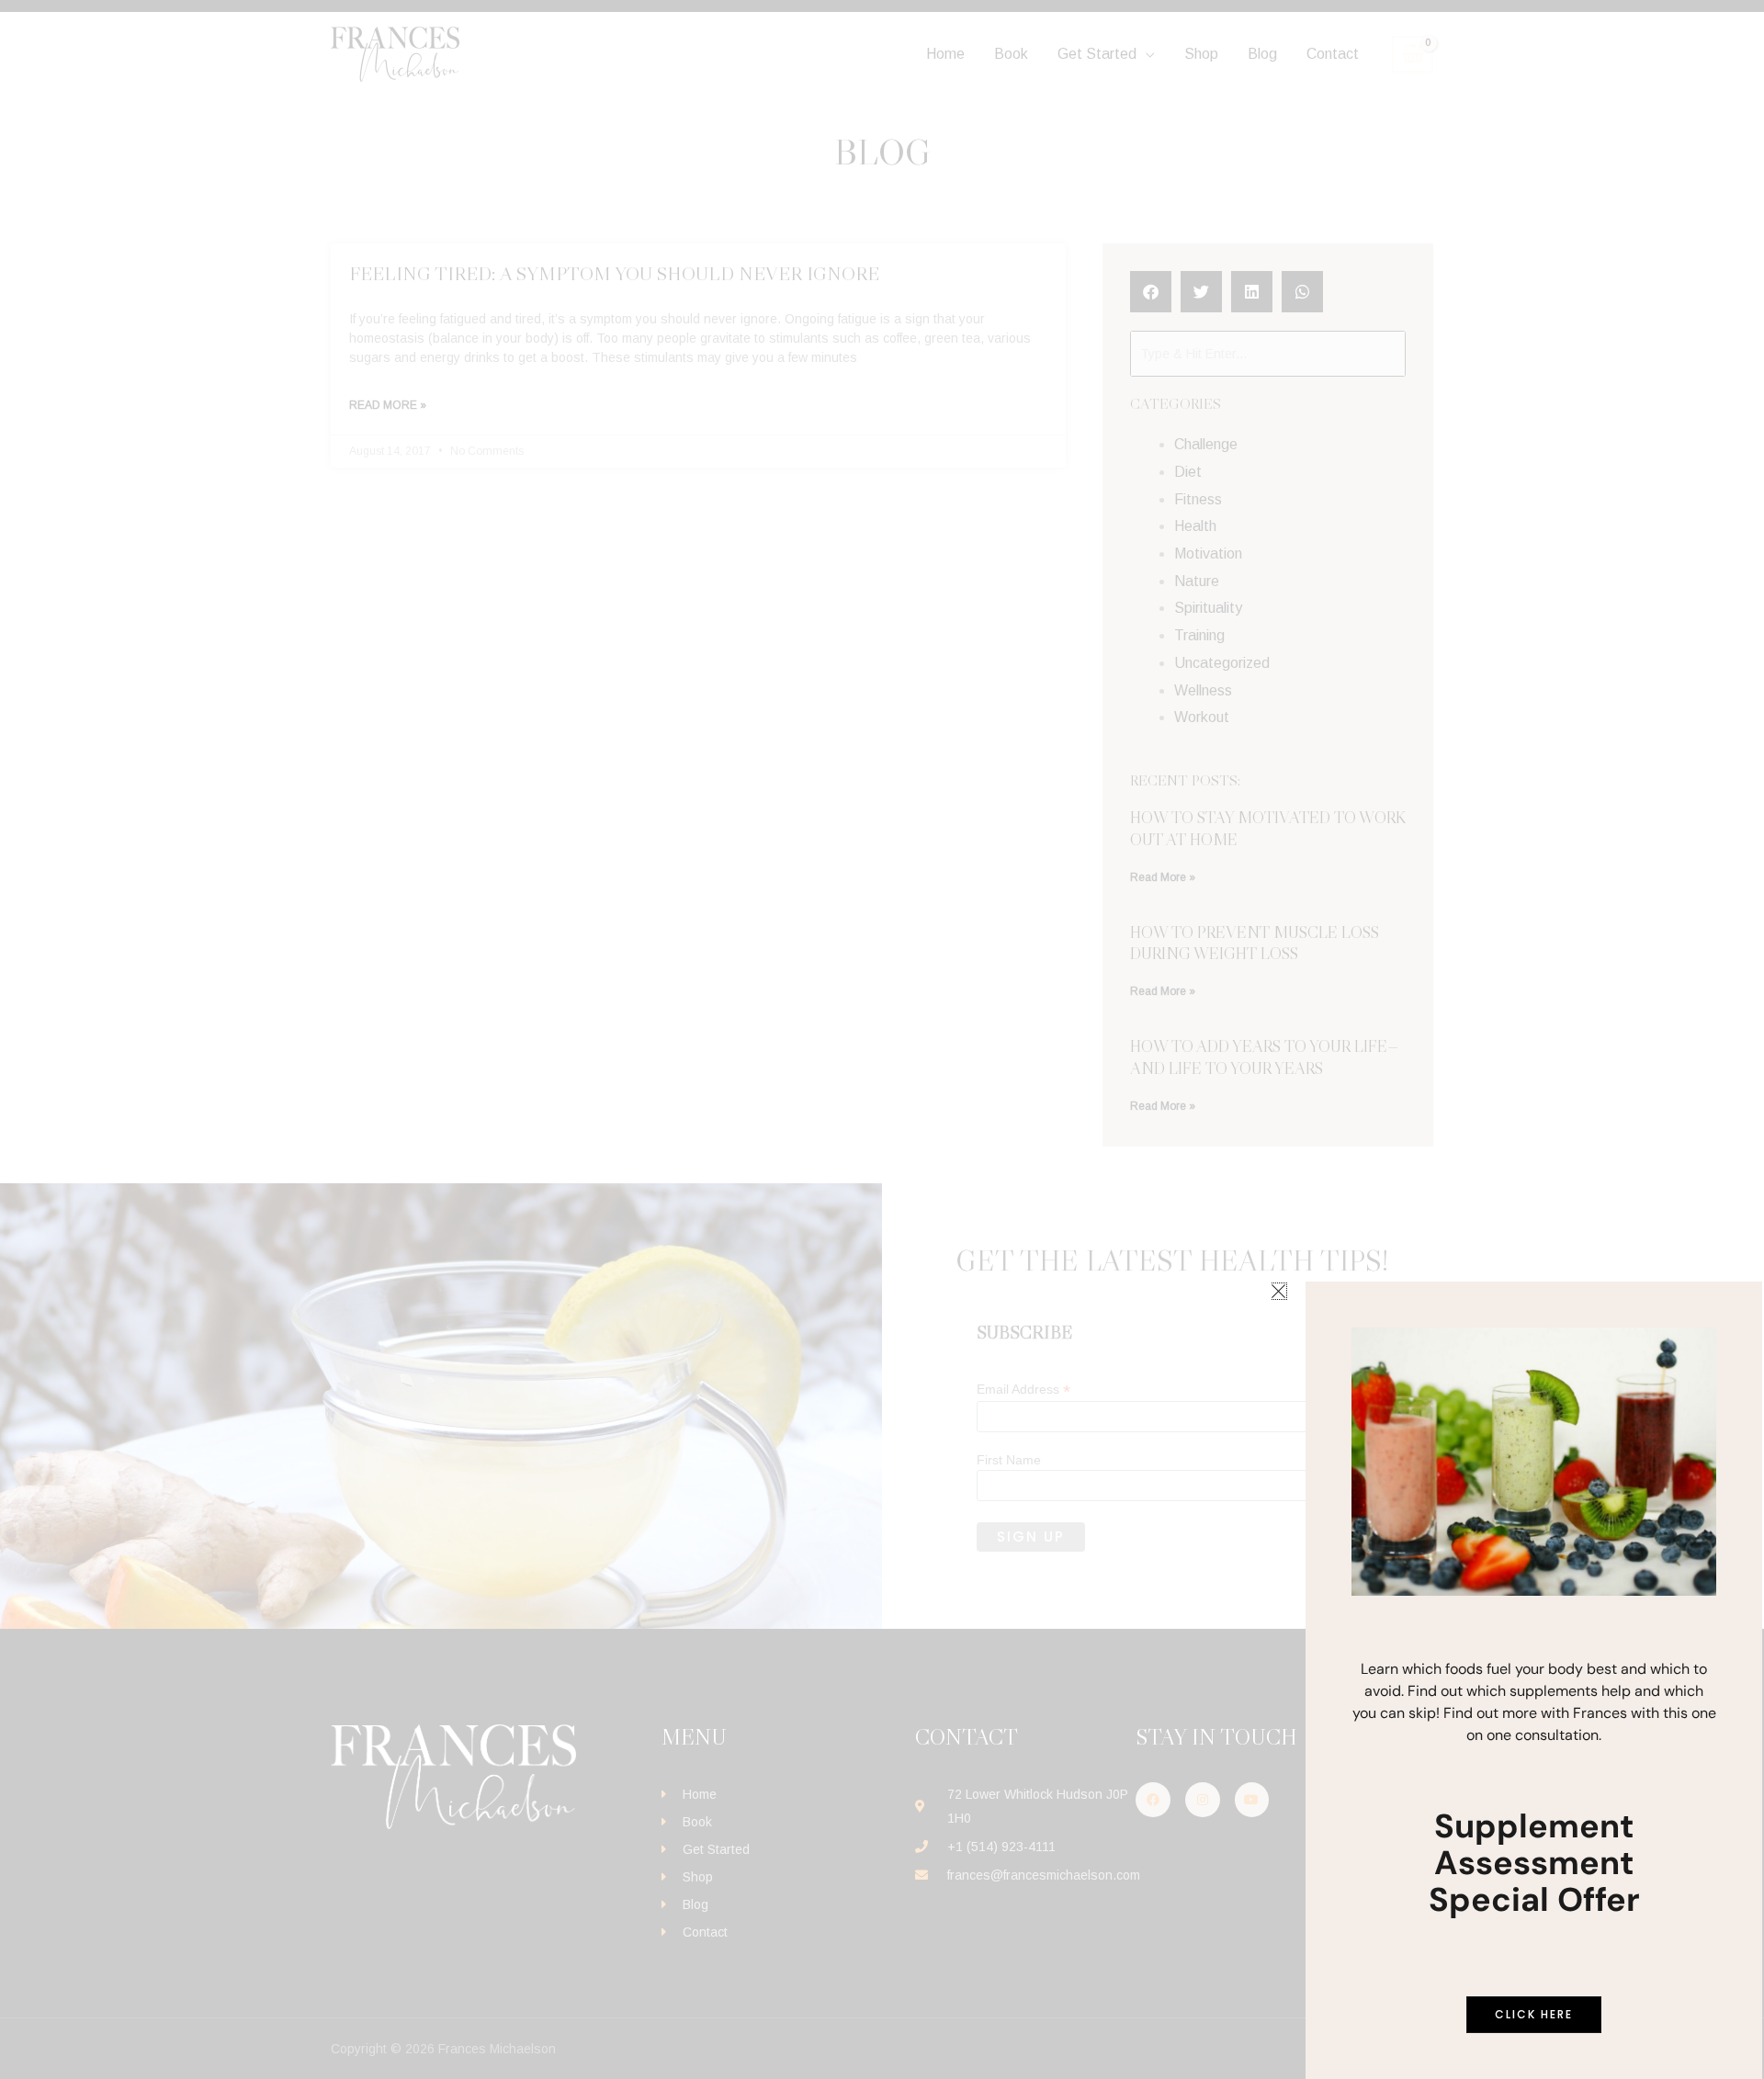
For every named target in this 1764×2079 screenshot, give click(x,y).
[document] (882, 1039)
